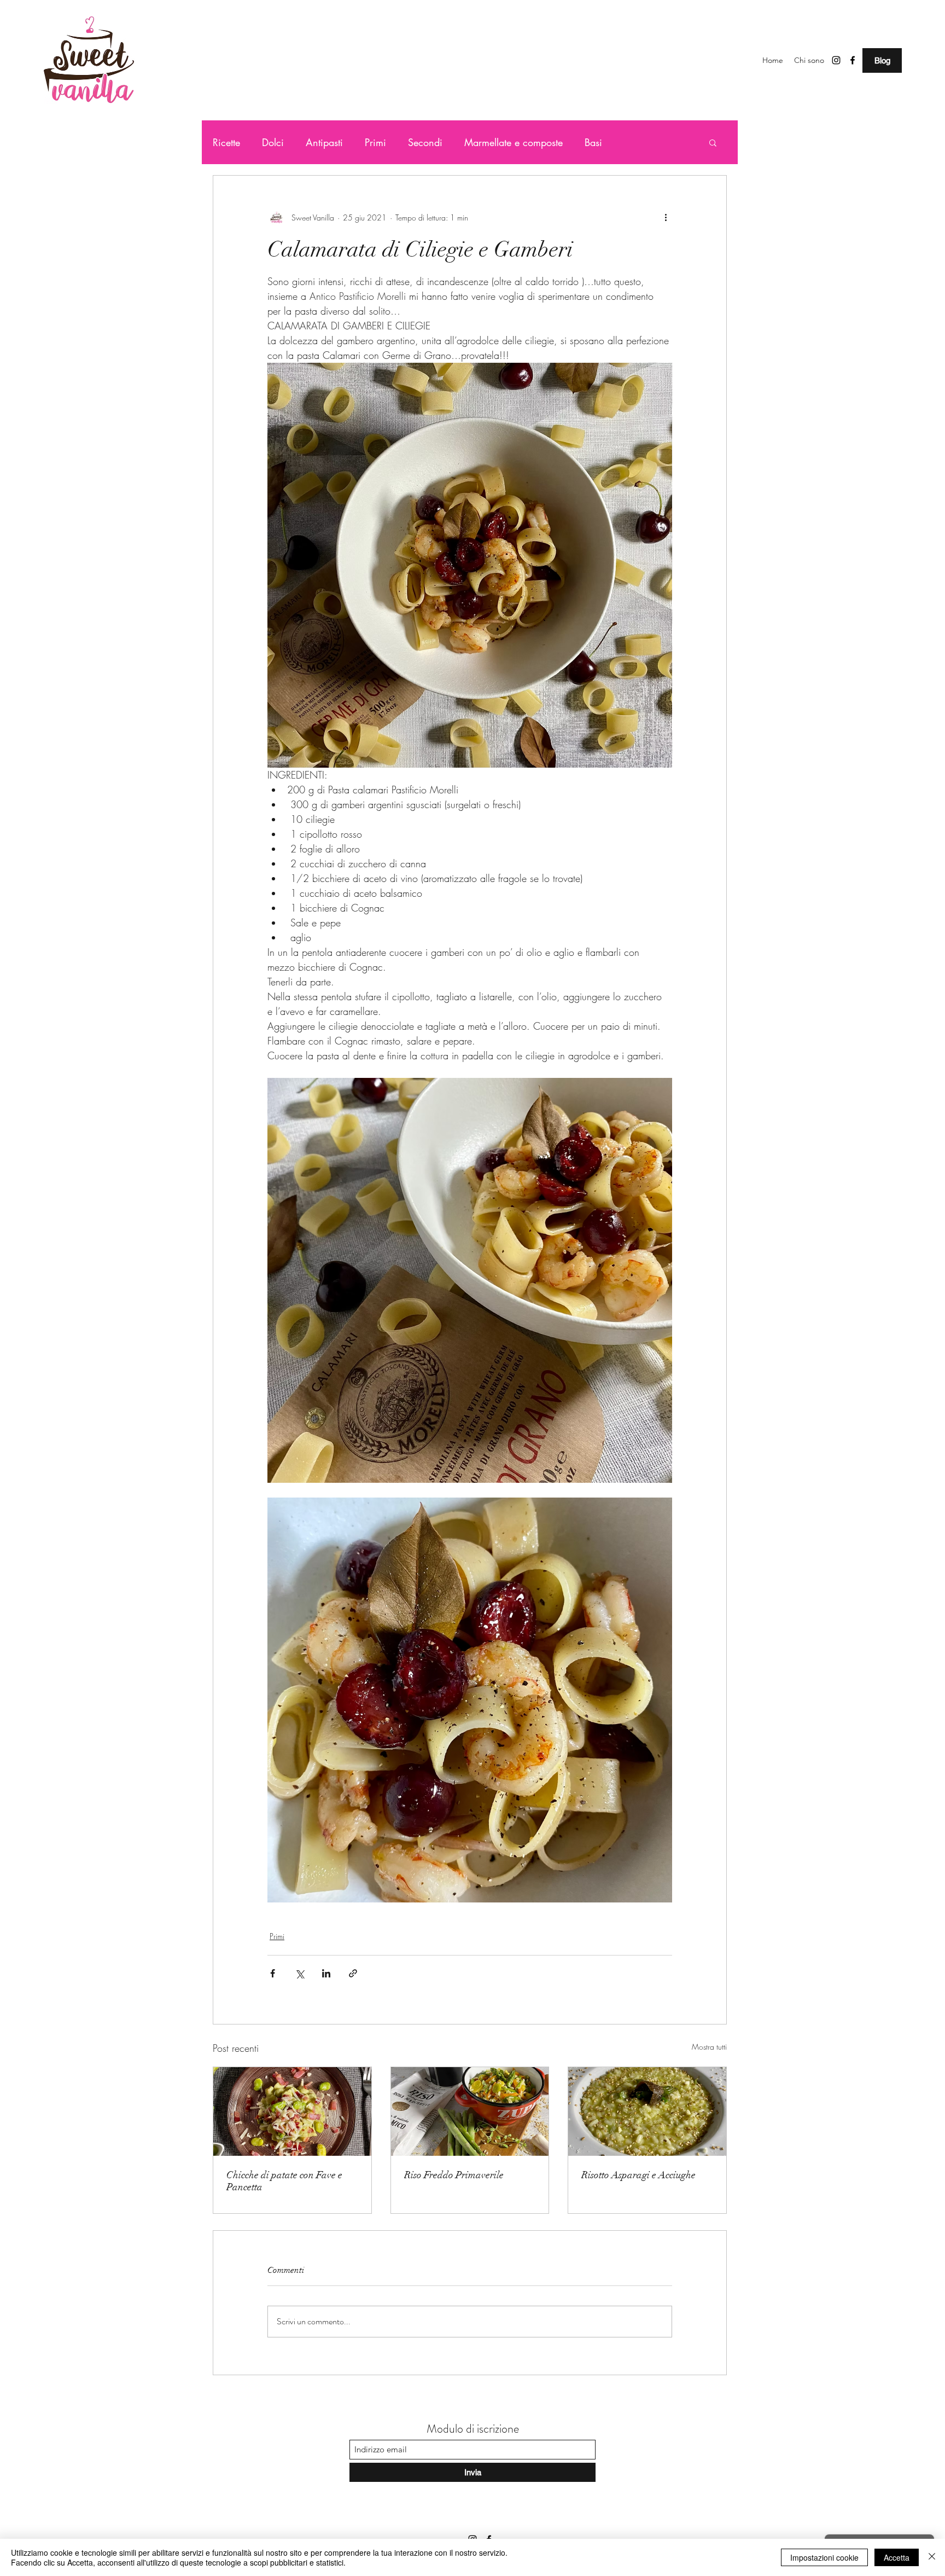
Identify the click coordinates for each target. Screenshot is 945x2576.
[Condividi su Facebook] (273, 1973)
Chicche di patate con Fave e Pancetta (284, 2181)
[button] (713, 142)
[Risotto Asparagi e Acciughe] (647, 2111)
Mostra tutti (709, 2047)
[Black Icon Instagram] (836, 60)
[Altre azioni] (666, 217)
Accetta (897, 2557)
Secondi (425, 142)
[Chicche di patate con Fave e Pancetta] (292, 2111)
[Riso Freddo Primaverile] (470, 2111)
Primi (375, 142)
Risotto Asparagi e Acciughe (638, 2175)
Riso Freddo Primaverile (454, 2175)
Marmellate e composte (514, 142)
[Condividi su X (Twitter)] (299, 1973)
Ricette (226, 142)
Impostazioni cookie (824, 2557)
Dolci (273, 142)
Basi (593, 142)
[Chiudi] (932, 2557)
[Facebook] (853, 60)
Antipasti (324, 142)
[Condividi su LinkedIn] (326, 1973)
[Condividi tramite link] (353, 1973)
